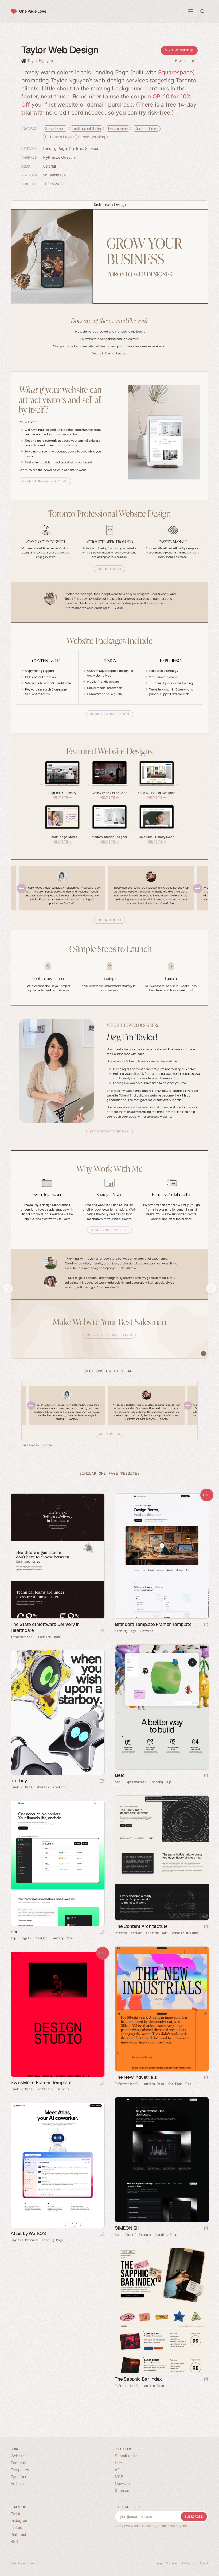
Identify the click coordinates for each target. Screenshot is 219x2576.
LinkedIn (18, 2527)
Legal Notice (166, 2563)
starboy (19, 1781)
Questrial (69, 157)
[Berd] (162, 1707)
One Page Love (33, 11)
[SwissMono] (57, 2014)
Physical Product (51, 1787)
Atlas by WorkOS (28, 2233)
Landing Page (55, 148)
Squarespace (175, 72)
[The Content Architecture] (162, 1858)
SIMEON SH (127, 2228)
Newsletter (124, 2484)
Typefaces (20, 2477)
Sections (18, 2463)
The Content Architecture (141, 1926)
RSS (14, 2541)
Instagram (19, 2520)
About (204, 2563)
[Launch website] (102, 1631)
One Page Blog (180, 2084)
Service (92, 148)
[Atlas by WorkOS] (57, 2165)
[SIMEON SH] (162, 2160)
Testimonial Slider (87, 128)
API (118, 2470)
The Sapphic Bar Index (138, 2379)
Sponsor (122, 2490)
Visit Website (178, 50)
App (118, 1782)
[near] (57, 1863)
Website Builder (185, 1933)
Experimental (135, 1782)
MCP (119, 2477)
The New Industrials (136, 2077)
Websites (19, 2456)
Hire (118, 2463)
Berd (120, 1775)
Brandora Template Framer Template (153, 1624)
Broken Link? (186, 61)
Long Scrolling (93, 137)
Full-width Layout (60, 137)
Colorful (49, 166)
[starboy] (57, 1712)
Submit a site (126, 2456)
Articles (17, 2484)
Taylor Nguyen (40, 61)
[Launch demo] (206, 1625)
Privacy (188, 2563)
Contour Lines (146, 128)
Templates (20, 2470)
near (15, 1932)
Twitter (17, 2514)
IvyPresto (51, 157)
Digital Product (128, 1933)
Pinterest (18, 2534)
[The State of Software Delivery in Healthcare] (57, 1556)
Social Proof (55, 128)
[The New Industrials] (162, 2009)
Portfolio (76, 148)
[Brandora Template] (162, 1556)
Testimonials (118, 128)
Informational (22, 1637)
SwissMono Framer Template (41, 2082)
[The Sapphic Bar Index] (162, 2311)
